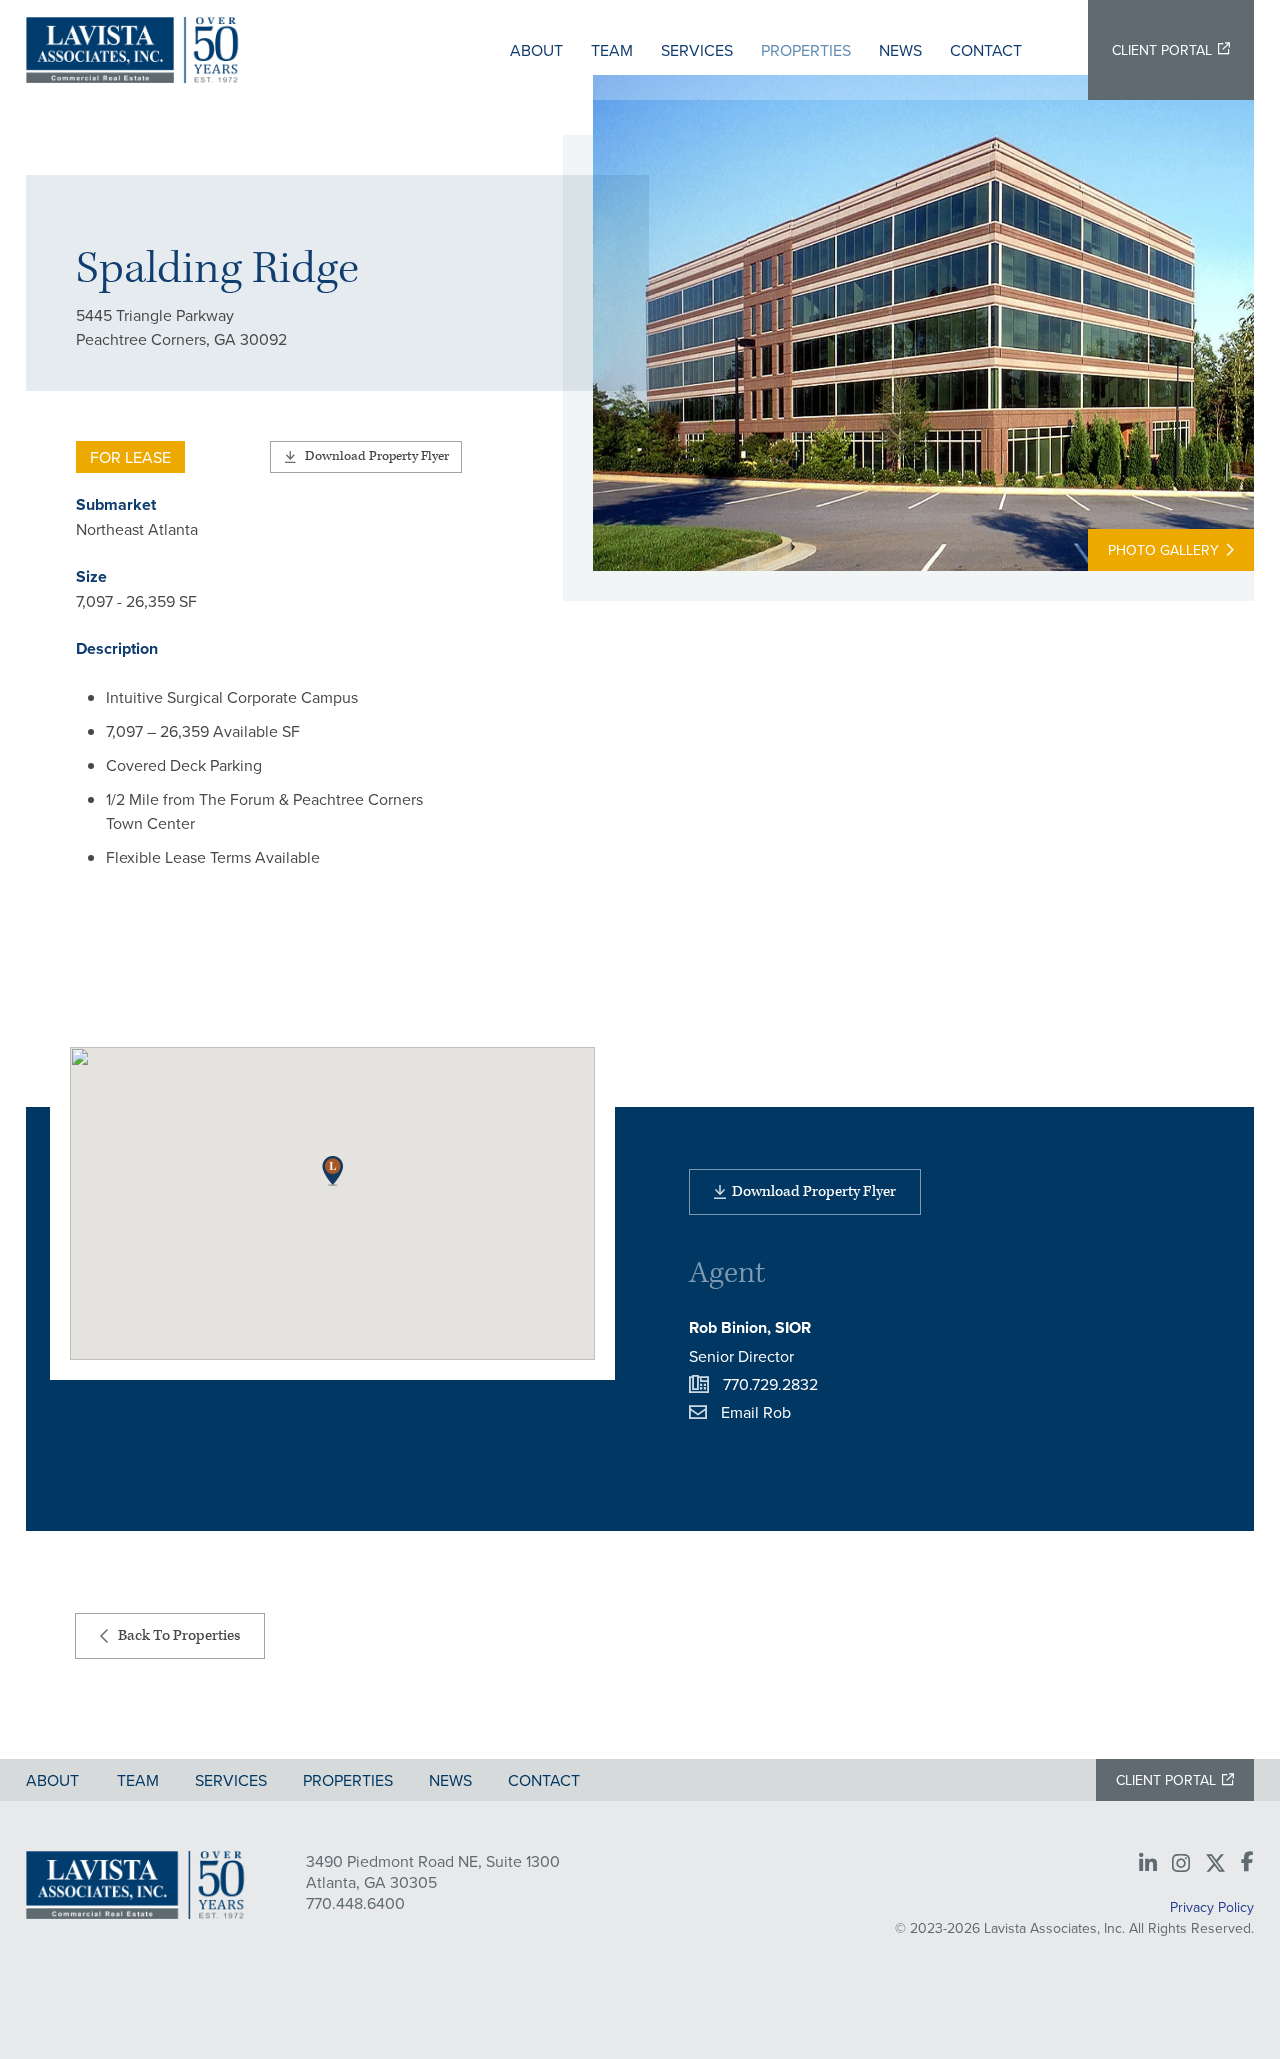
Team (612, 50)
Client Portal (1162, 50)
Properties (806, 50)
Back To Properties (179, 1635)
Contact (986, 50)
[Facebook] (1247, 1863)
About (536, 50)
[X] (1215, 1864)
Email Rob (756, 1412)
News (900, 50)
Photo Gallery (1163, 550)
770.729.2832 (770, 1384)
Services (697, 50)
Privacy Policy (1212, 1907)
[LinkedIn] (1148, 1864)
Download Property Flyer (377, 456)
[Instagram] (1181, 1864)
